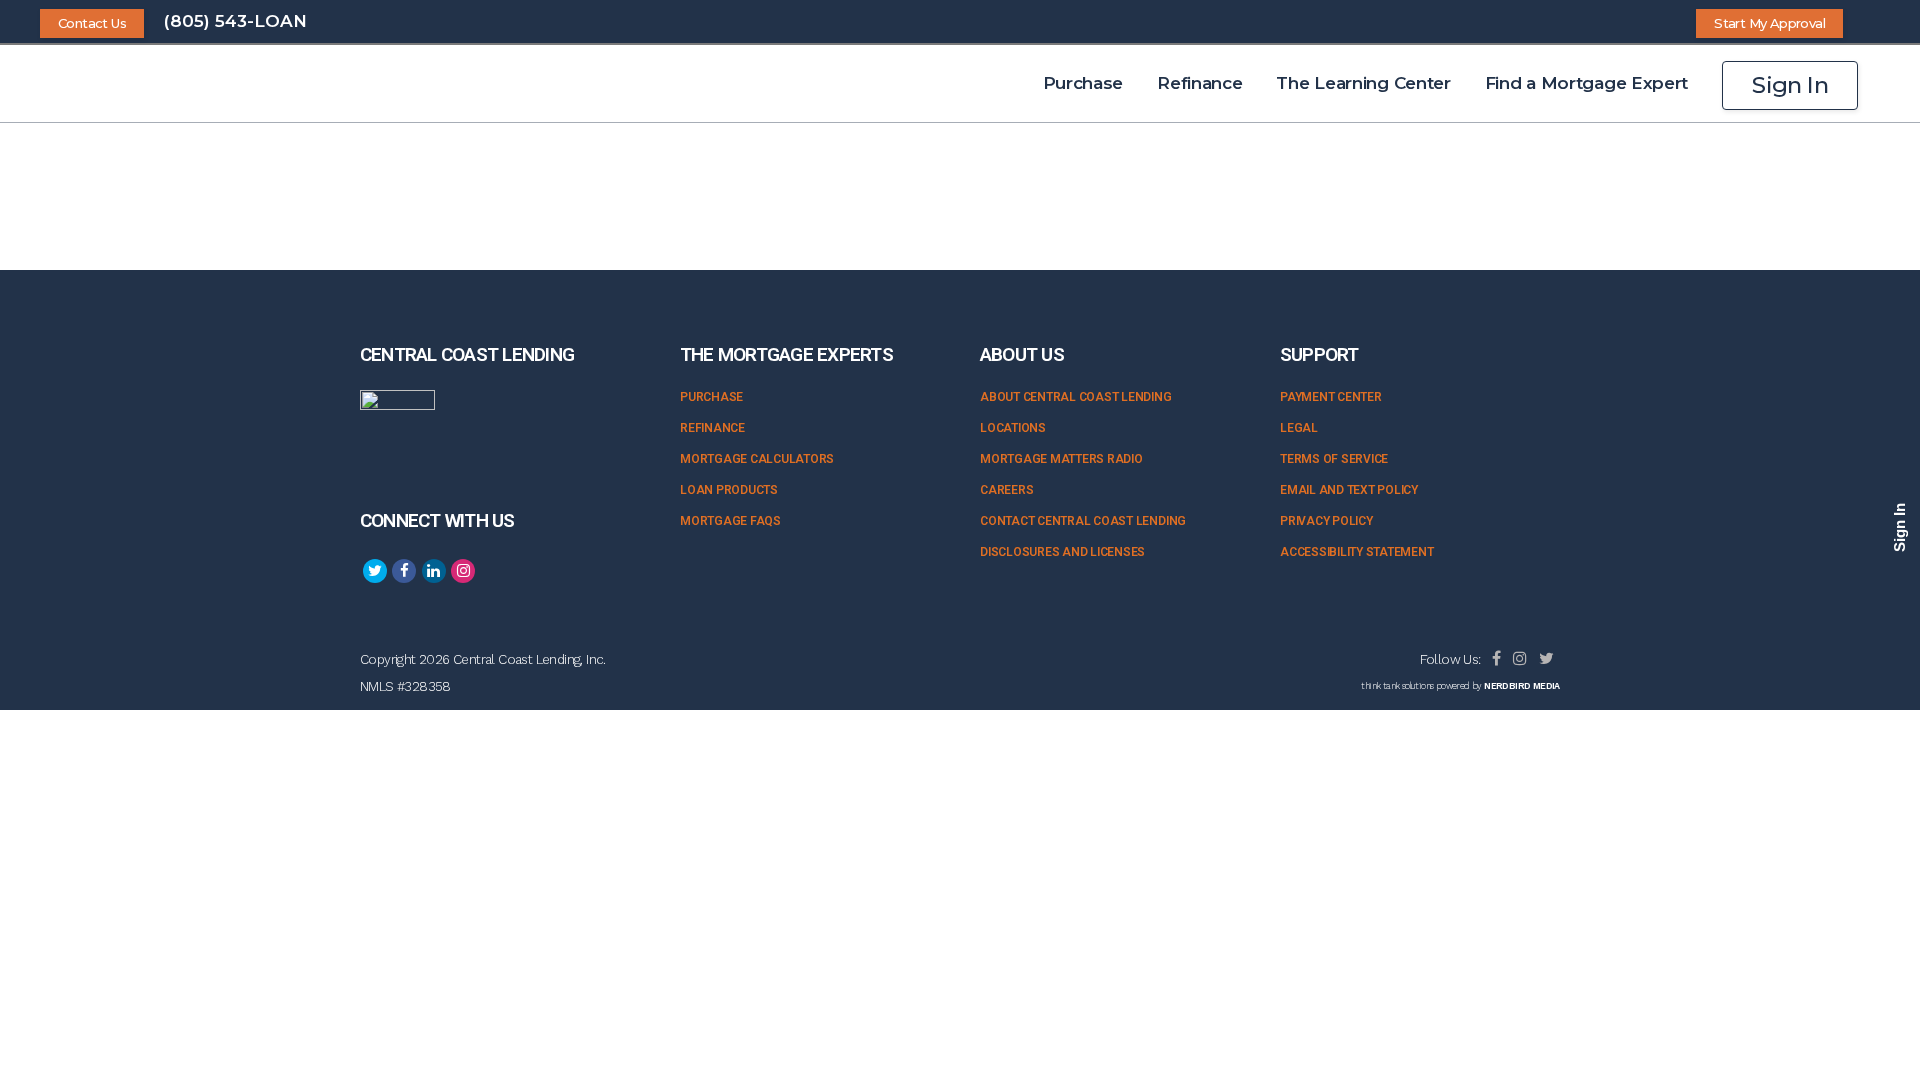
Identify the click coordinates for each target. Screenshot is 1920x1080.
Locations (1013, 428)
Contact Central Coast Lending (1083, 521)
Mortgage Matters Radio (1061, 459)
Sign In (1790, 85)
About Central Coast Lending (1076, 397)
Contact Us (92, 23)
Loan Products (729, 490)
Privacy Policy (1326, 521)
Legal (1299, 428)
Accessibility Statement (1356, 552)
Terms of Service (1334, 459)
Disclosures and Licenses (1062, 552)
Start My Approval (1769, 23)
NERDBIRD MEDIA (1522, 686)
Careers (1006, 490)
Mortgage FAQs (730, 521)
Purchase (711, 397)
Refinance (712, 428)
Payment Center (1331, 397)
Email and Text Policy (1349, 490)
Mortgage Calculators (757, 459)
